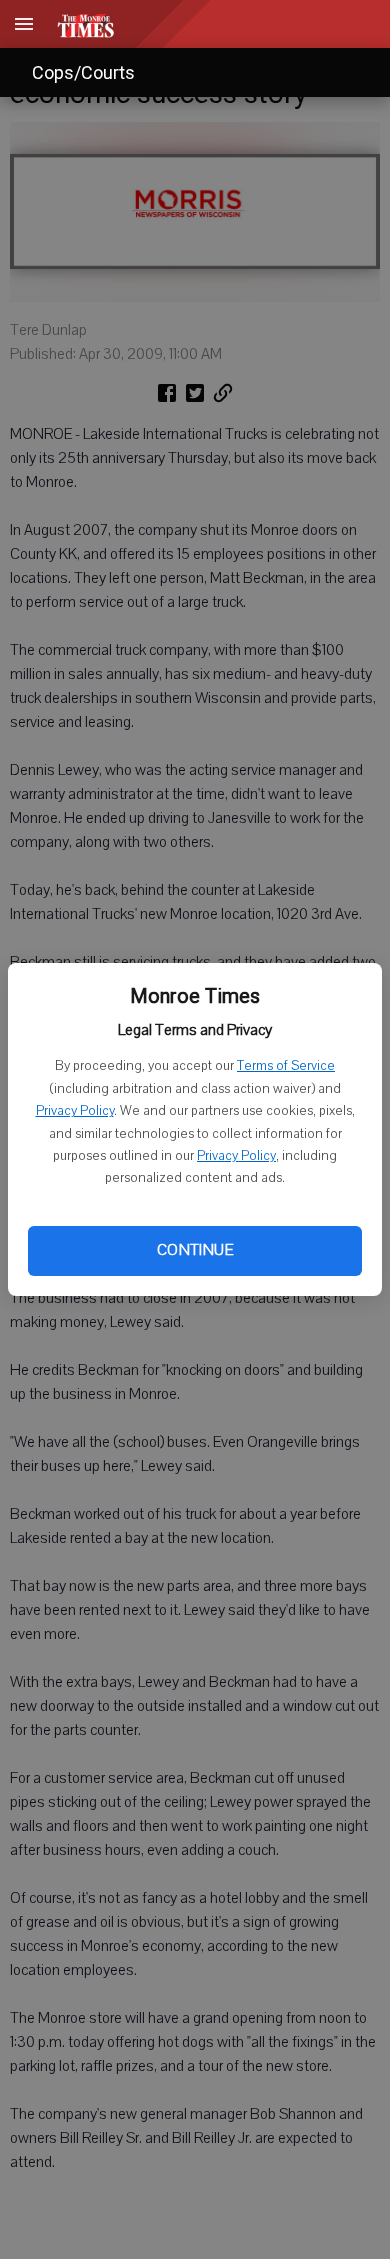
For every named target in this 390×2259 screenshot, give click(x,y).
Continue (195, 1250)
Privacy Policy (75, 1111)
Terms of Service (286, 1066)
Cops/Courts (83, 72)
